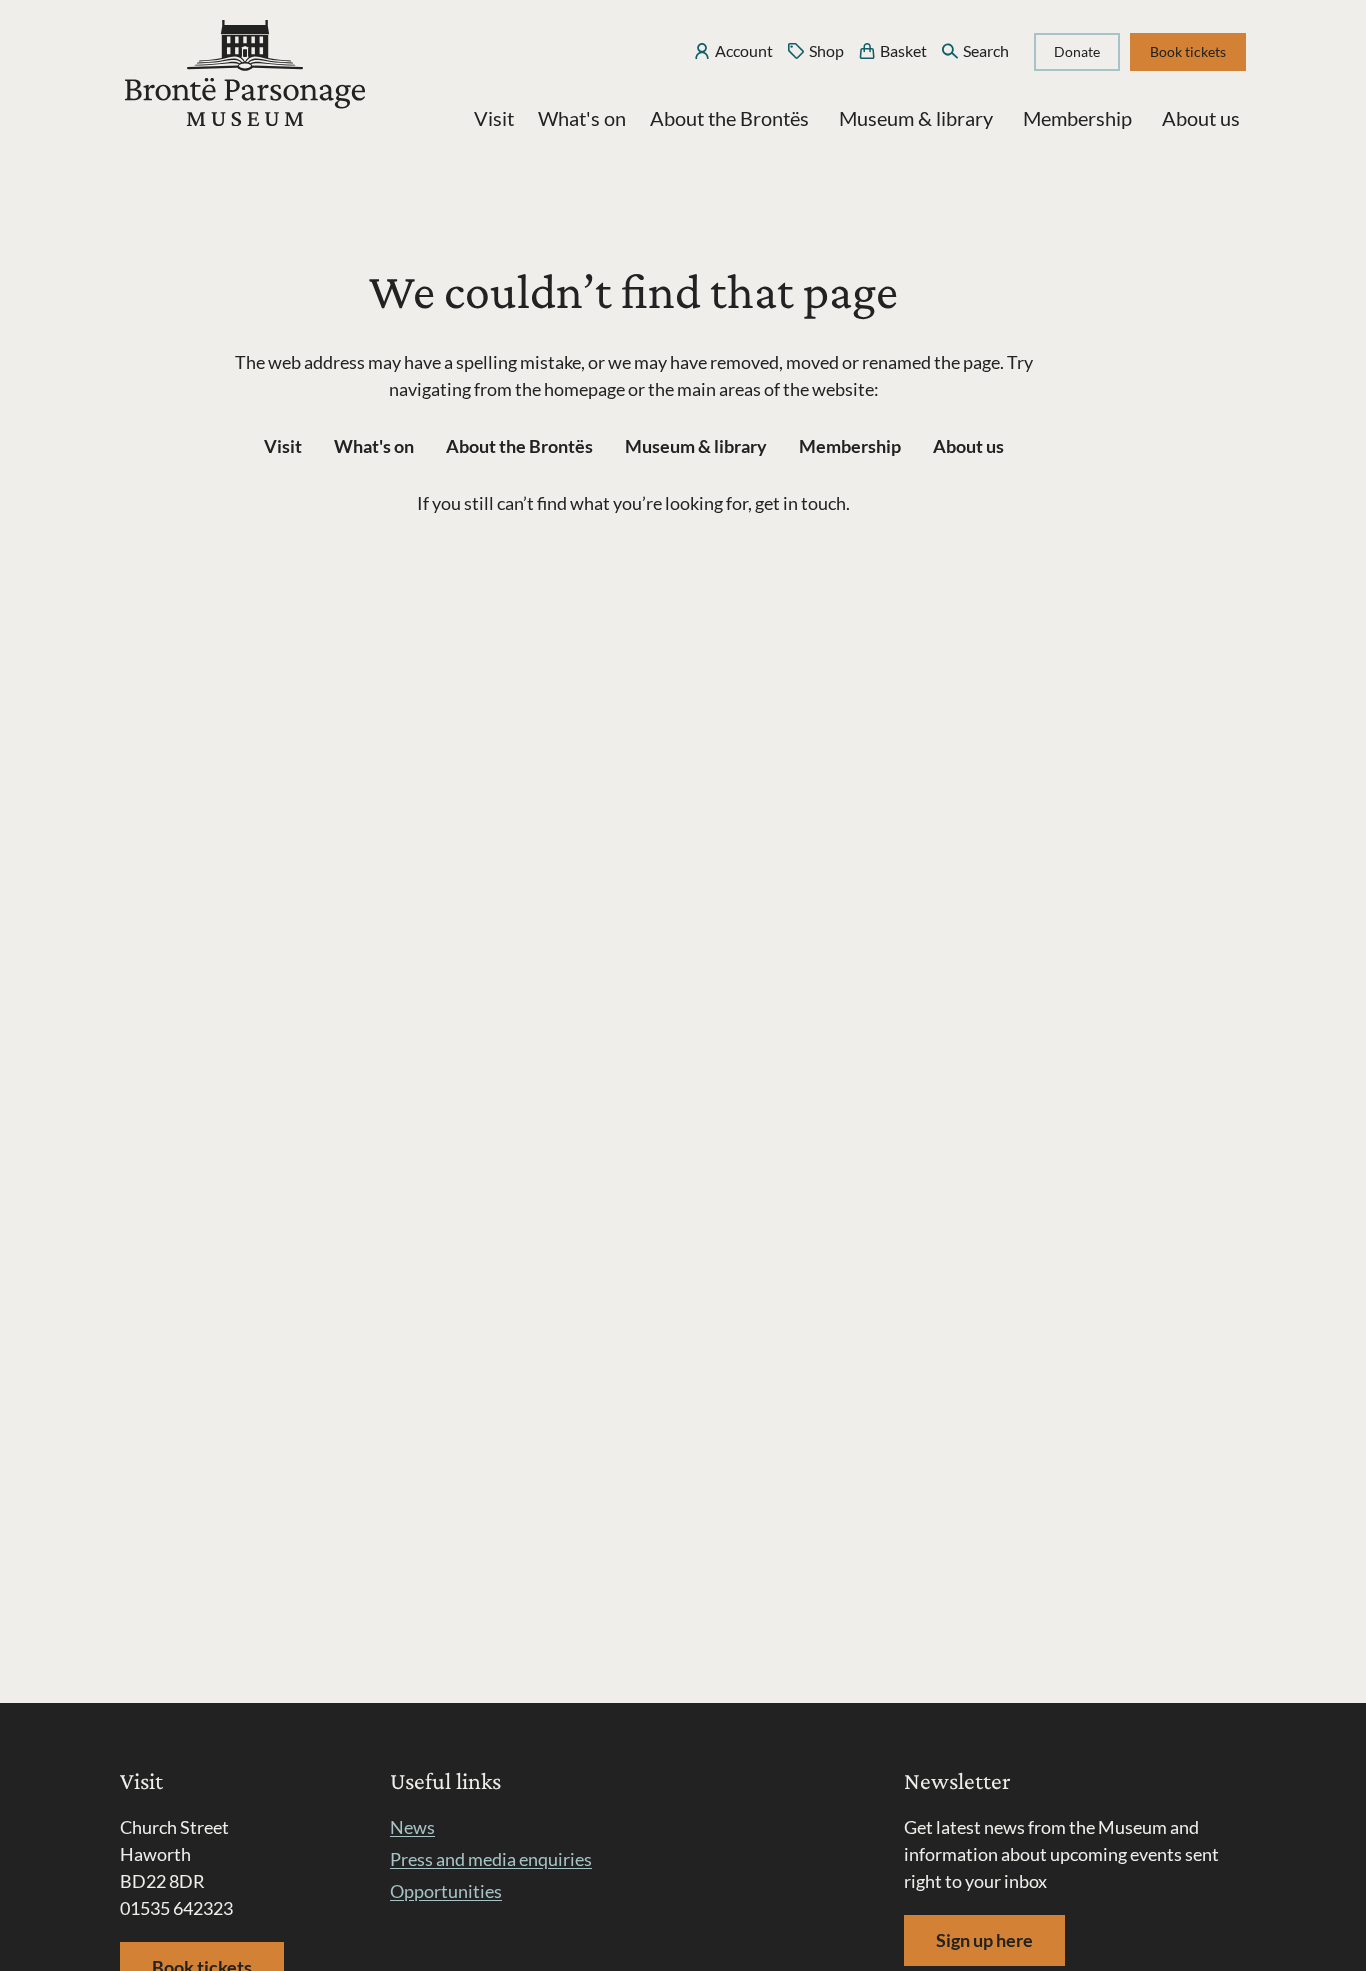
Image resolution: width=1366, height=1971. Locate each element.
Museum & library (916, 118)
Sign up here (984, 1940)
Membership (1077, 118)
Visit (494, 118)
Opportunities (446, 1891)
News (412, 1827)
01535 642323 (176, 1908)
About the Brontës (729, 118)
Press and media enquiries (491, 1859)
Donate (1077, 51)
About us (1201, 118)
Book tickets (1188, 51)
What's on (582, 118)
